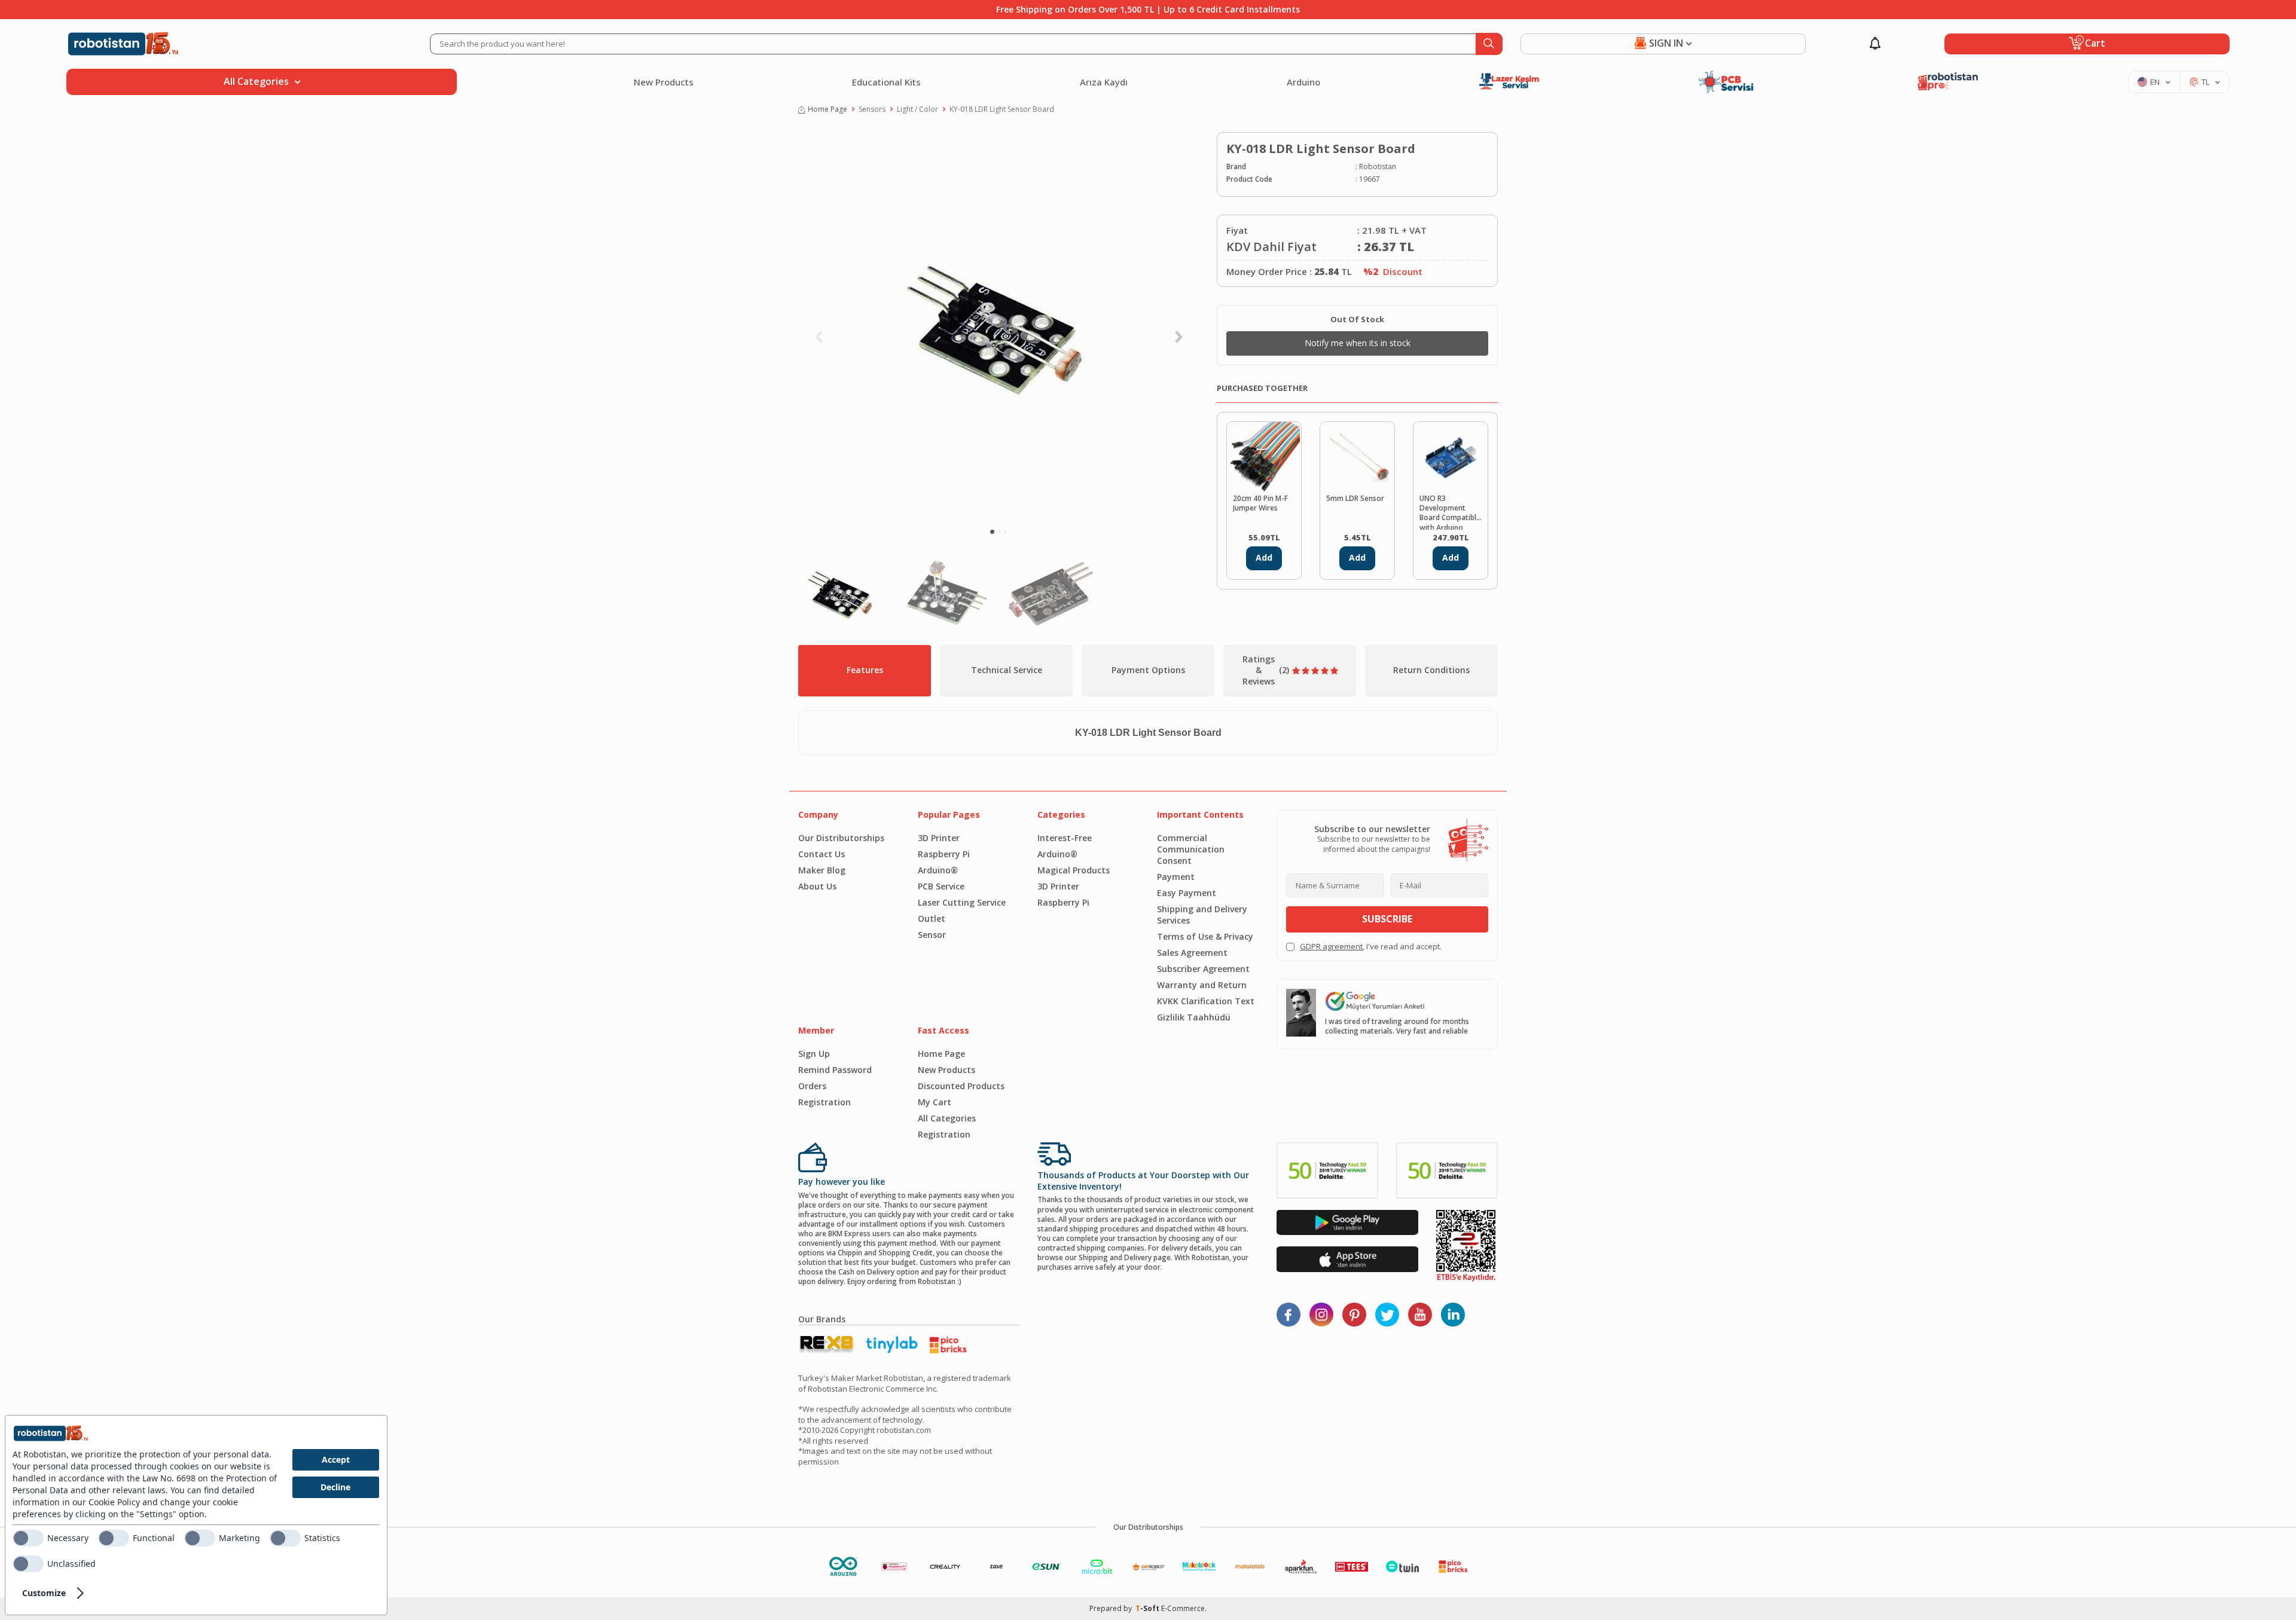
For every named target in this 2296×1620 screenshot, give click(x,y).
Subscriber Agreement (1203, 969)
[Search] (1489, 44)
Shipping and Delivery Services (1202, 915)
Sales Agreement (1192, 953)
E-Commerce (1183, 1608)
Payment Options (1148, 670)
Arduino (1303, 82)
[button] (992, 532)
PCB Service (941, 886)
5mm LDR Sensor (1355, 499)
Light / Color (918, 109)
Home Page (828, 109)
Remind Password (835, 1070)
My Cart (935, 1102)
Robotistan (1378, 167)
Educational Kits (886, 82)
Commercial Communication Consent (1191, 849)
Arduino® (938, 870)
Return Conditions (1431, 670)
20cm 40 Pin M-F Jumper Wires (1260, 503)
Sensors (872, 109)
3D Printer (939, 838)
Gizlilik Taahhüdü (1194, 1017)
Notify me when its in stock (1358, 343)
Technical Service (1007, 670)
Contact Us (822, 854)
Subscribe (1387, 919)
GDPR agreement (1331, 946)
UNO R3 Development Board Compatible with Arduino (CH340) (1450, 512)
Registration (825, 1102)
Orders (812, 1086)
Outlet (932, 918)
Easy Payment (1187, 893)
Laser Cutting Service (962, 902)
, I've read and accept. (1371, 947)
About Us (817, 886)
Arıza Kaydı (1104, 82)
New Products (664, 82)
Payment (1176, 877)
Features (865, 670)
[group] (999, 326)
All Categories (947, 1118)
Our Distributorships (841, 838)
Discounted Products (961, 1086)
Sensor (932, 935)
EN (2155, 82)
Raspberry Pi (944, 854)
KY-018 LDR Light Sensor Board (1002, 109)
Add (1264, 557)
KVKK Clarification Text (1206, 1001)
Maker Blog (822, 870)
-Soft (1148, 1608)
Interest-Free (1065, 838)
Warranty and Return (1202, 985)
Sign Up (814, 1054)
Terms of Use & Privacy (1205, 936)
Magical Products (1074, 870)
